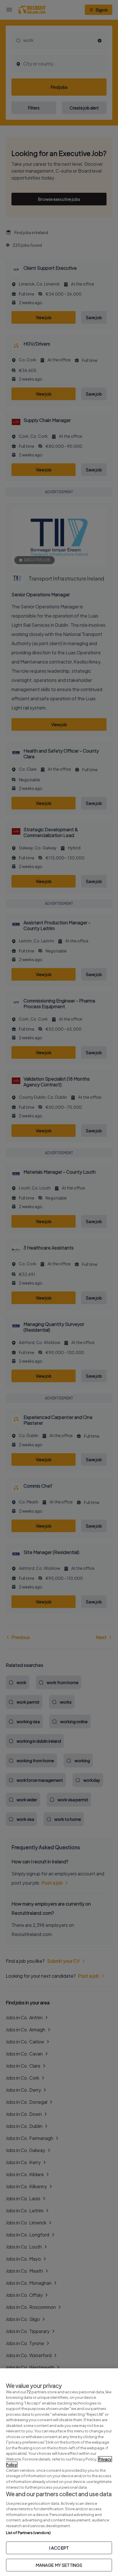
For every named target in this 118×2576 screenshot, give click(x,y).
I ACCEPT (59, 2548)
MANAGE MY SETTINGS (59, 2565)
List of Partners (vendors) (28, 2533)
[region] (59, 2472)
